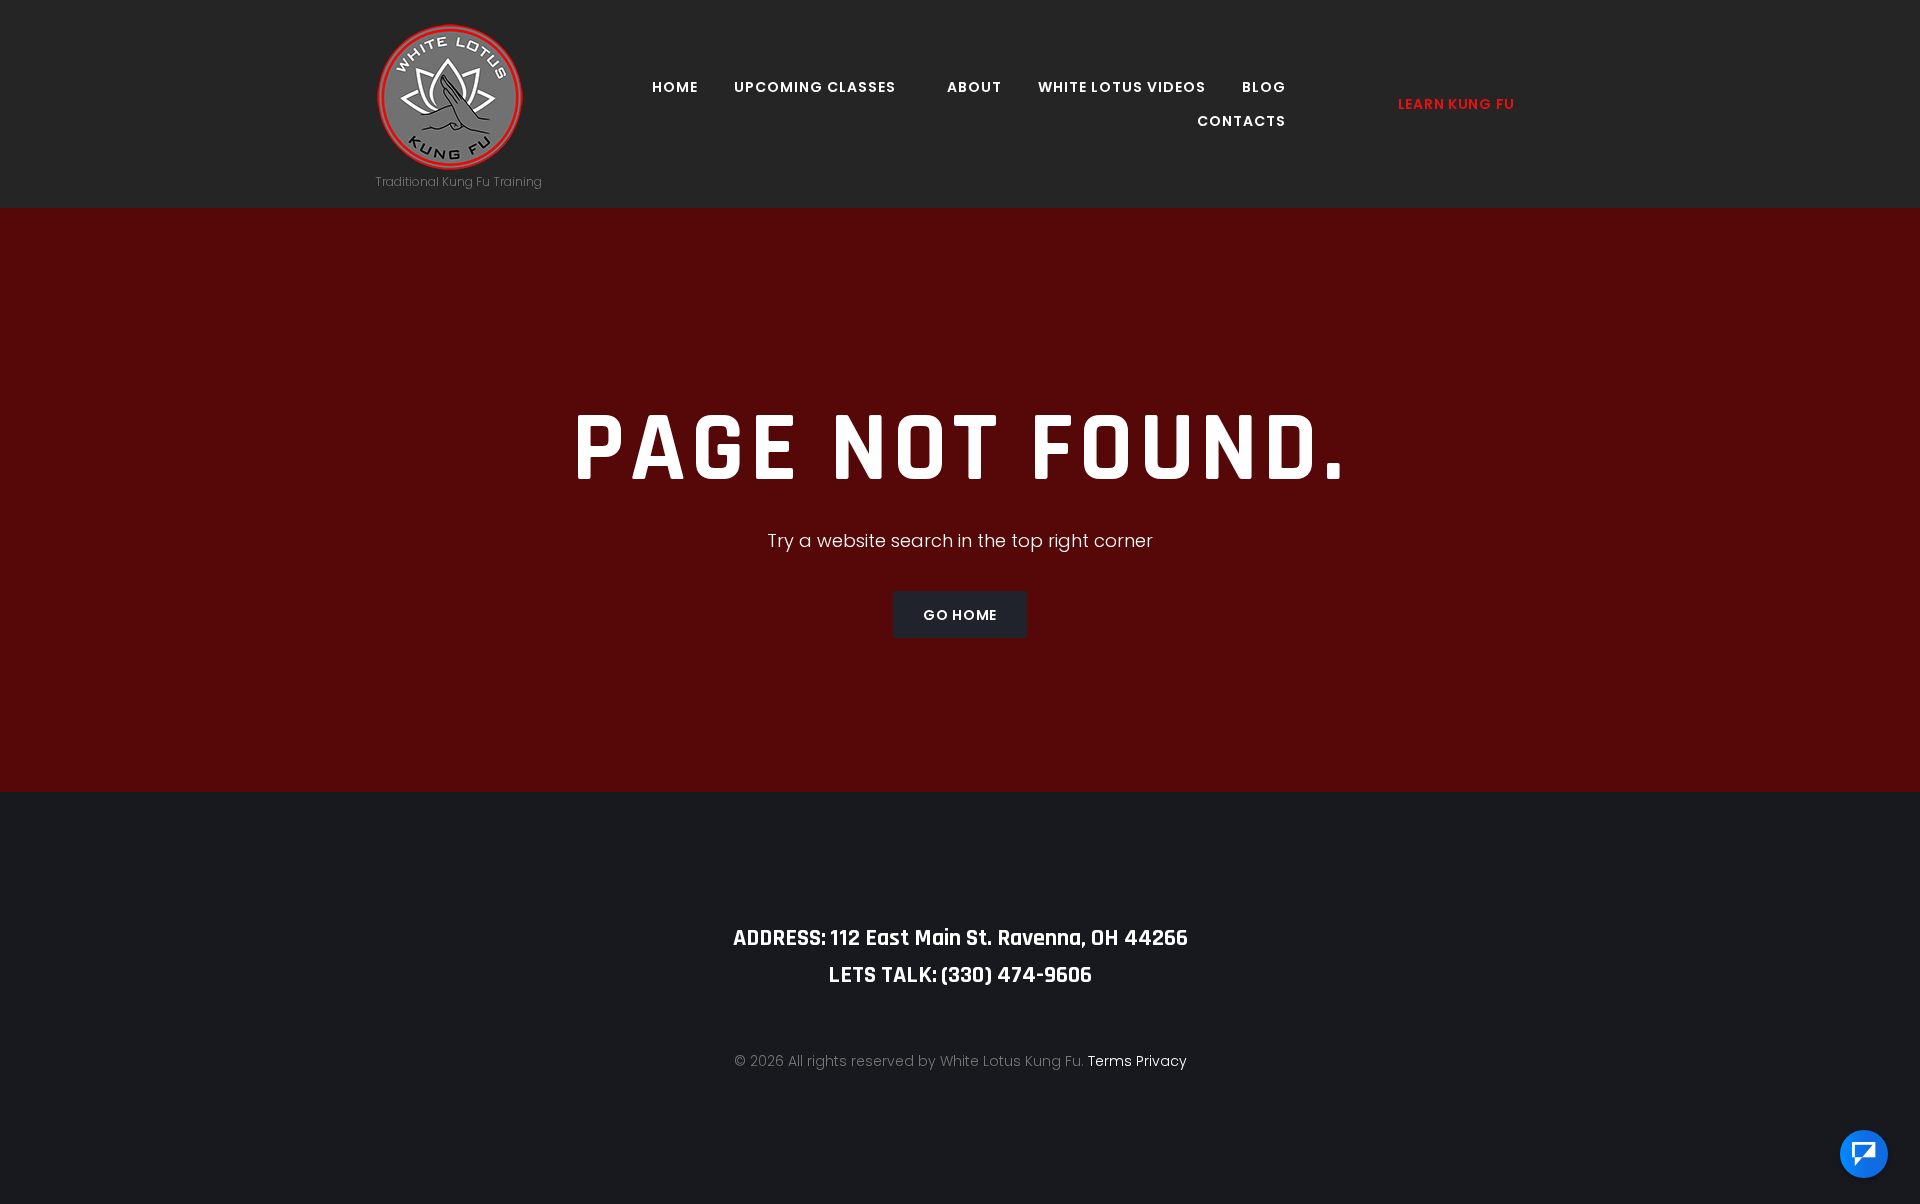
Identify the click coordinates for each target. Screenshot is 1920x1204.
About (974, 87)
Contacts (1241, 121)
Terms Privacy (1137, 1061)
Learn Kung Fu (1456, 104)
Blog (1264, 87)
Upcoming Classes (815, 87)
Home (675, 87)
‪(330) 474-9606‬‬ (1016, 975)
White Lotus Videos (1122, 87)
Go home (960, 615)
